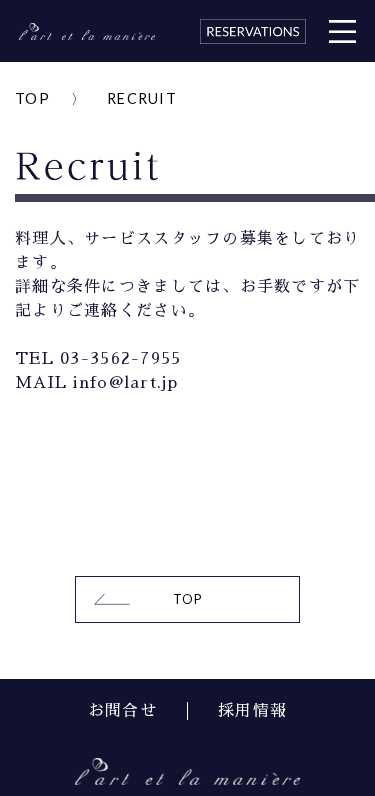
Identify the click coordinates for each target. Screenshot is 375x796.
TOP (32, 98)
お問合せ (122, 711)
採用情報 (252, 711)
